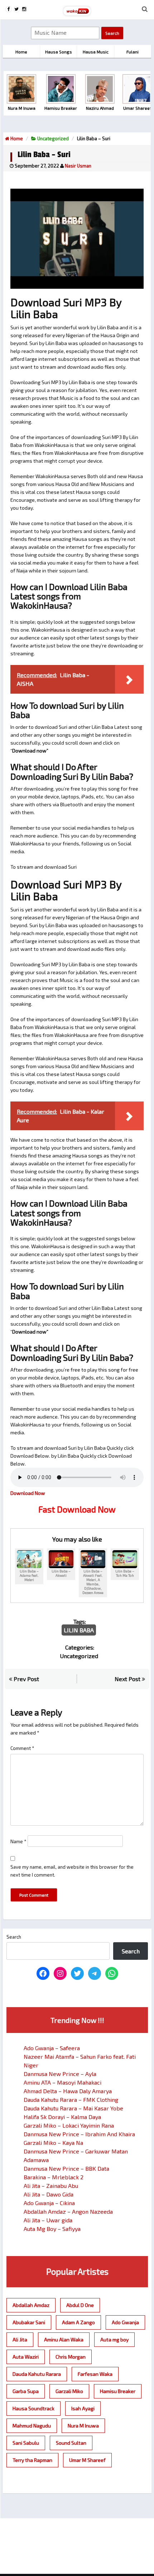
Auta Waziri (26, 2357)
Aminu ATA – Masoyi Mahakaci (62, 2082)
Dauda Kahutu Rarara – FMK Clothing (71, 2100)
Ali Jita (20, 2339)
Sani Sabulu (26, 2443)
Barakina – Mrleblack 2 (54, 2177)
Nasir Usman (78, 166)
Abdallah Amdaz (31, 2305)
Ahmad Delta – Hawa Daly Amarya (68, 2091)
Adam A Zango (78, 2322)
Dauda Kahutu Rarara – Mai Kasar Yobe (73, 2108)
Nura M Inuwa (83, 2426)
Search (14, 1937)
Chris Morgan (71, 2357)
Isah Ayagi (83, 2408)
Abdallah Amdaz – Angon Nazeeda (68, 2211)
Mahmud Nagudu (32, 2426)
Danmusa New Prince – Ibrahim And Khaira (79, 2134)
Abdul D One (80, 2305)
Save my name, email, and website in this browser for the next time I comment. (72, 1871)
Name (18, 1841)
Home (16, 138)
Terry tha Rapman (32, 2460)
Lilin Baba (79, 1630)
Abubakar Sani (29, 2322)
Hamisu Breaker (118, 2391)
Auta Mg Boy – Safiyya (52, 2229)
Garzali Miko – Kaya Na (53, 2143)
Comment (22, 1748)
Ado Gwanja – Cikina (49, 2203)
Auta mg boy (114, 2339)
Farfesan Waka (95, 2374)
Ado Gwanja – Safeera (52, 2048)
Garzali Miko (69, 2391)
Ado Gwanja (125, 2322)
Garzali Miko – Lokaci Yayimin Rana (69, 2125)
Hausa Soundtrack (33, 2408)
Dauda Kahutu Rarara (37, 2374)
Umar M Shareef (87, 2460)
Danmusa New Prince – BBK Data (66, 2168)
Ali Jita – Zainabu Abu (51, 2186)
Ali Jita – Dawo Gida (49, 2194)
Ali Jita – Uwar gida (48, 2220)
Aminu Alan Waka (64, 2339)
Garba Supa (26, 2391)
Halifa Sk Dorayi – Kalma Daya (62, 2117)
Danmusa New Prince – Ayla (60, 2074)
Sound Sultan (71, 2443)
